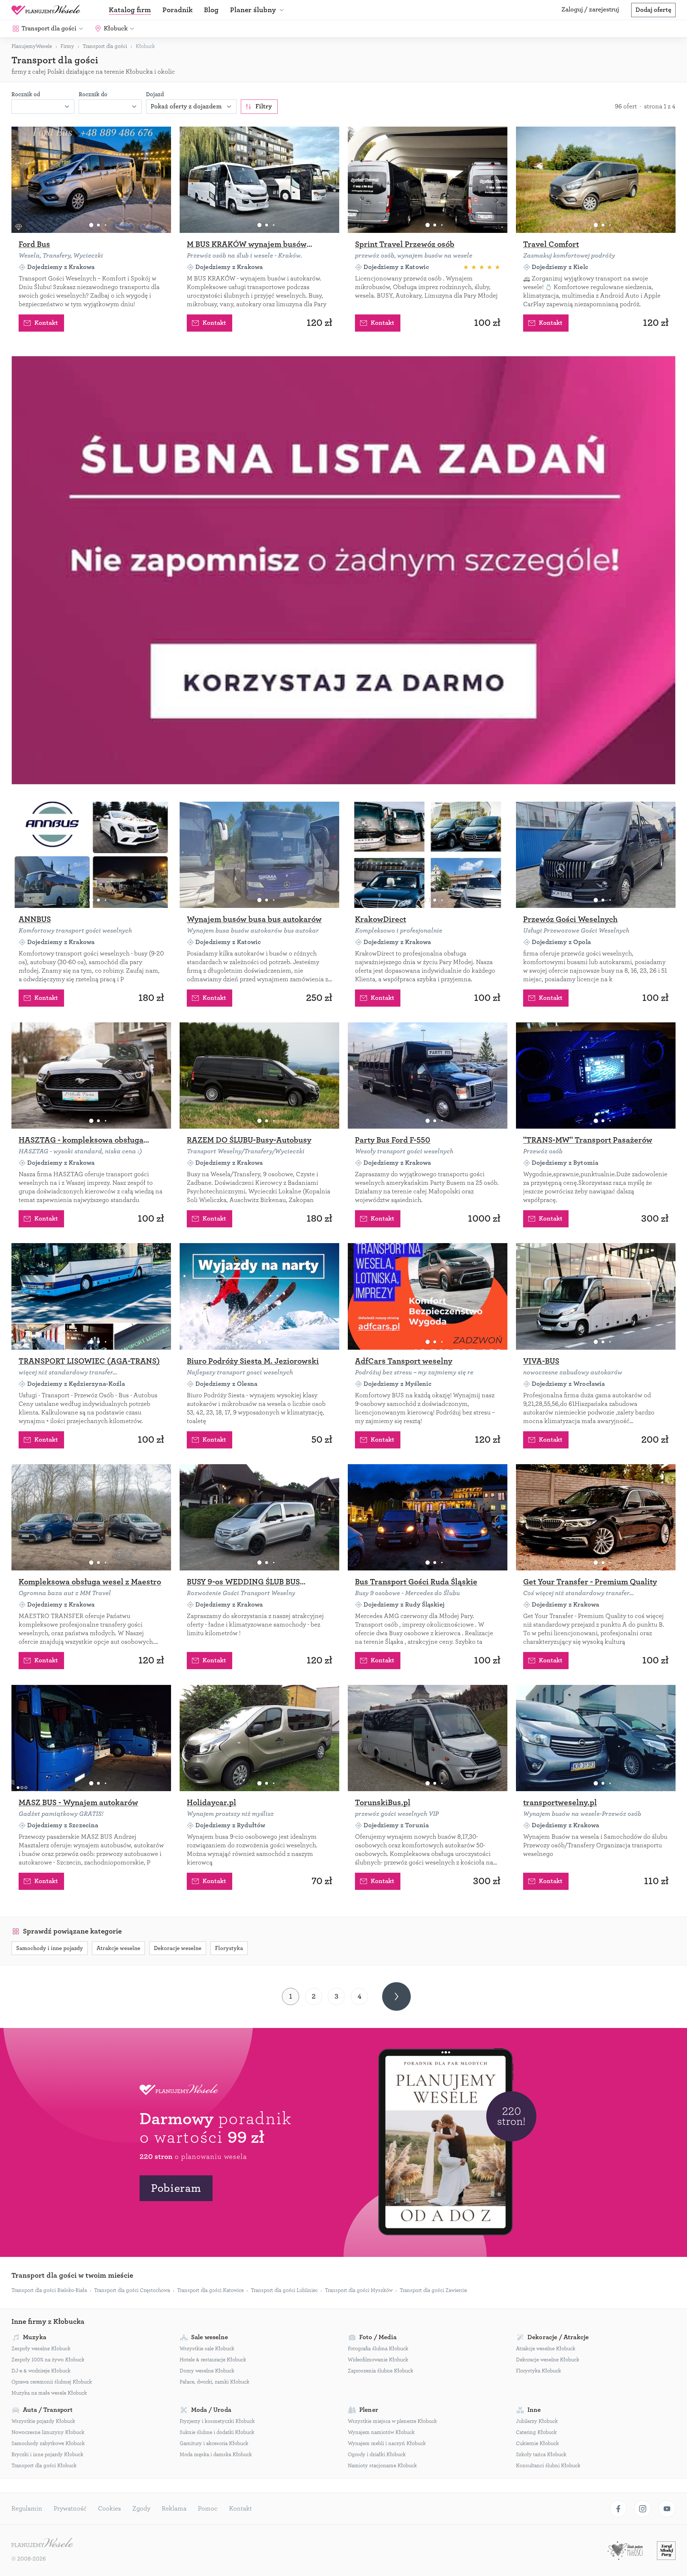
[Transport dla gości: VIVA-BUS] (596, 1296)
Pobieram (176, 2188)
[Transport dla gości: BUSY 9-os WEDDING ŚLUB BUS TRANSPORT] (259, 1517)
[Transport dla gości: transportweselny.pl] (596, 1738)
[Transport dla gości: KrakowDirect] (428, 855)
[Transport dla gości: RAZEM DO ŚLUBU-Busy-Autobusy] (259, 1076)
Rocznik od (26, 94)
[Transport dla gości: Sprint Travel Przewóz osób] (428, 180)
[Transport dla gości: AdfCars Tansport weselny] (428, 1296)
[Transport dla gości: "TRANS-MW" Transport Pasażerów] (596, 1076)
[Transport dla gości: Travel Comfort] (596, 180)
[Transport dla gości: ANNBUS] (91, 855)
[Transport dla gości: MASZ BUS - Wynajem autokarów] (91, 1738)
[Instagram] (643, 2509)
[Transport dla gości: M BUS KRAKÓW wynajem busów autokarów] (259, 180)
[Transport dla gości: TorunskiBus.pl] (428, 1738)
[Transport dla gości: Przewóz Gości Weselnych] (596, 855)
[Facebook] (618, 2509)
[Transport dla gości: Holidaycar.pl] (259, 1738)
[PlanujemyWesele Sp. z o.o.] (42, 2543)
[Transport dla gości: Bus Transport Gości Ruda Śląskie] (428, 1517)
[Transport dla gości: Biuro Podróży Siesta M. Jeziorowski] (259, 1296)
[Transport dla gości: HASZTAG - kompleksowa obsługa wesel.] (91, 1076)
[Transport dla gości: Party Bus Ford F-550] (428, 1076)
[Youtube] (667, 2509)
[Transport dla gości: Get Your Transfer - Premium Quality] (596, 1517)
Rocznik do (93, 94)
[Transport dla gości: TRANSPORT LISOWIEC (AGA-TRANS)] (91, 1296)
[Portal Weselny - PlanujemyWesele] (46, 10)
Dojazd (155, 94)
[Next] (396, 1996)
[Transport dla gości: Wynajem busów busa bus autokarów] (259, 855)
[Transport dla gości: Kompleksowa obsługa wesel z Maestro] (91, 1517)
